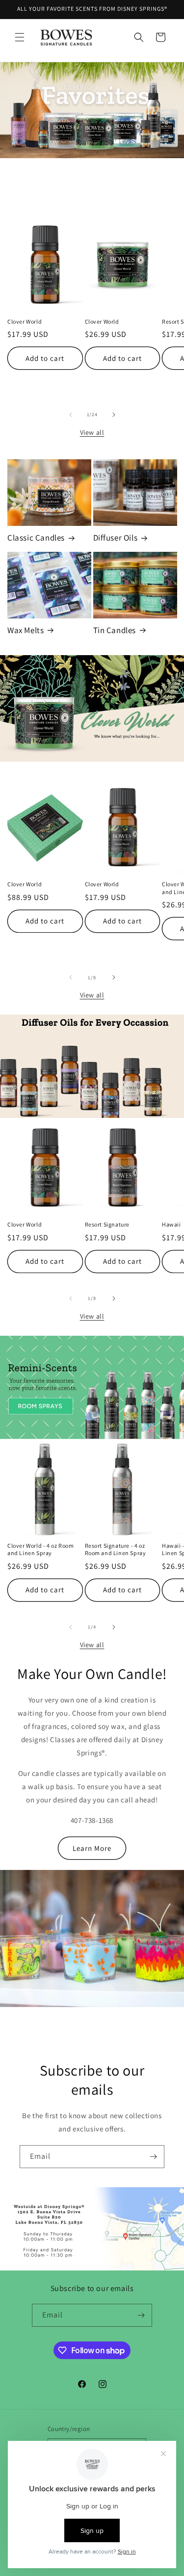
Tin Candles (115, 630)
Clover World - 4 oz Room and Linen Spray (40, 1549)
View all (92, 432)
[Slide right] (114, 415)
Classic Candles (36, 538)
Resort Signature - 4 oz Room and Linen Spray (116, 1549)
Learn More (92, 1848)
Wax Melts (26, 630)
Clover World (25, 321)
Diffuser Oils (116, 538)
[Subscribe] (153, 2157)
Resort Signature (107, 1224)
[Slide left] (71, 415)
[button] (20, 37)
